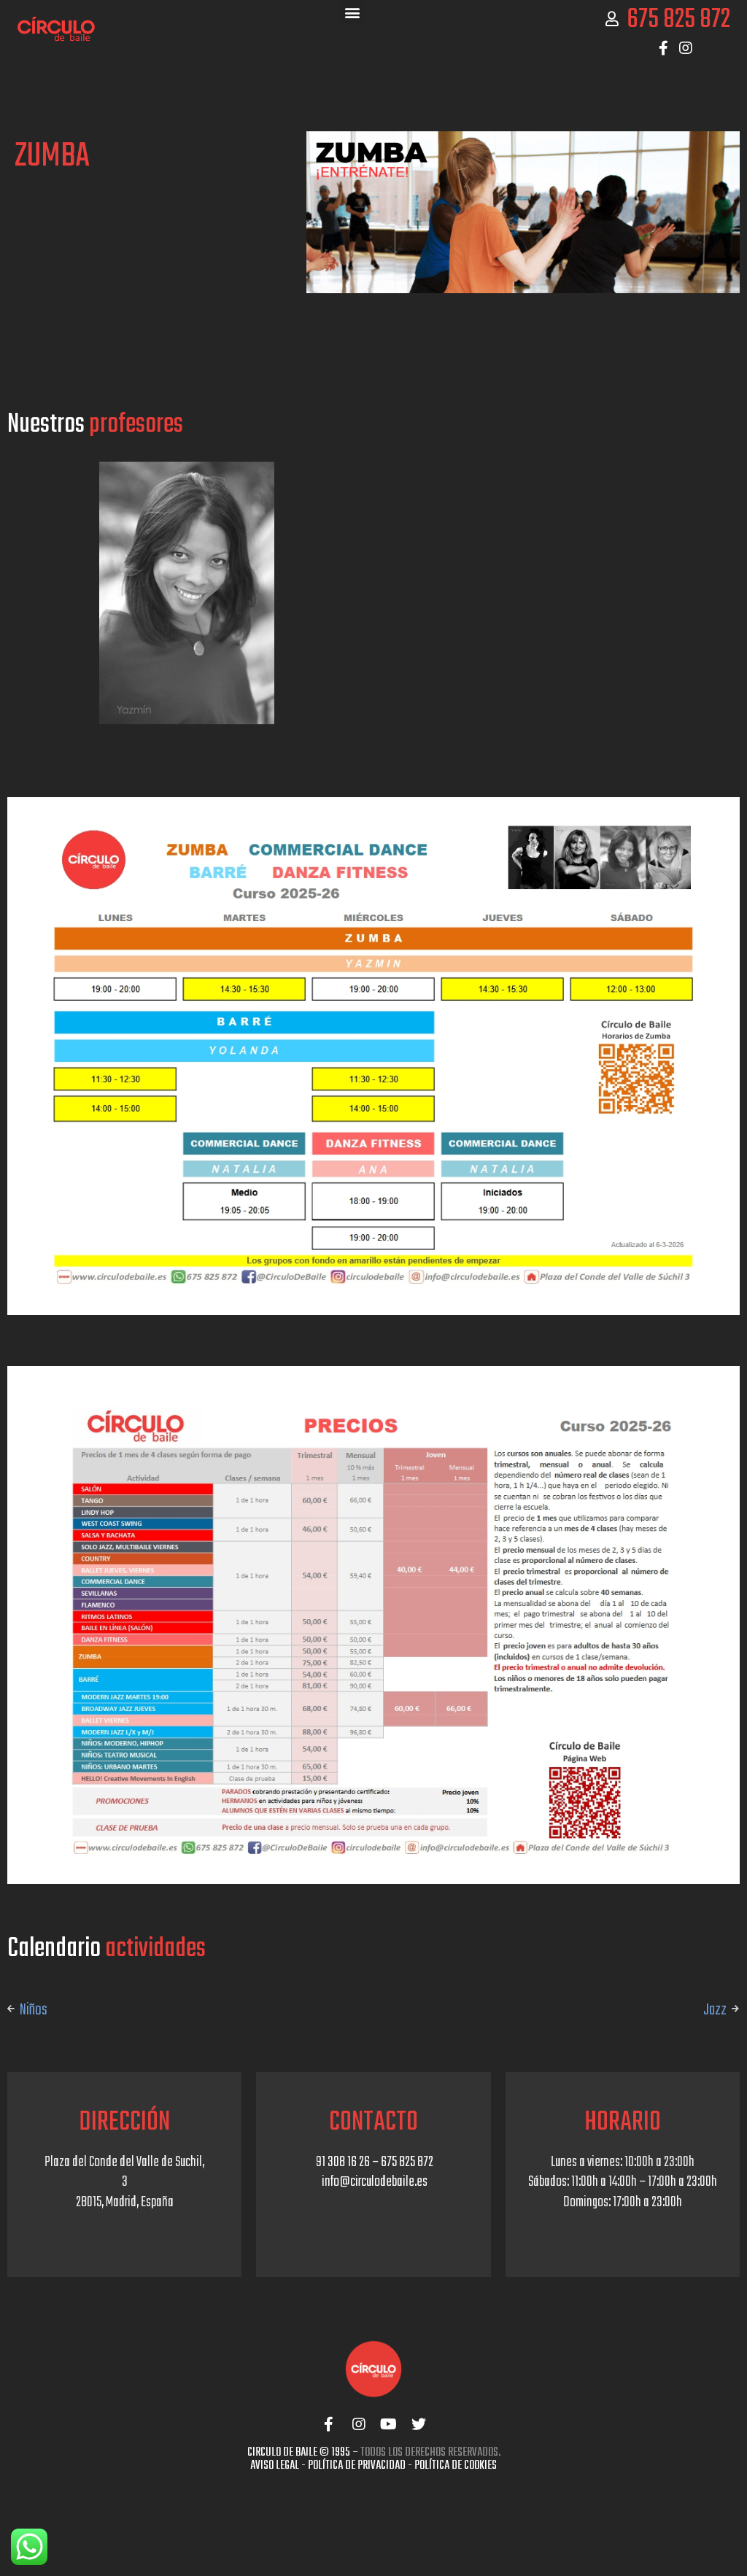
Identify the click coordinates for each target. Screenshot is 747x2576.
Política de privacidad (357, 2466)
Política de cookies (456, 2466)
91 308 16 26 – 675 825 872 (375, 2162)
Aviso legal (275, 2466)
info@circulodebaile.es (375, 2182)
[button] (352, 12)
